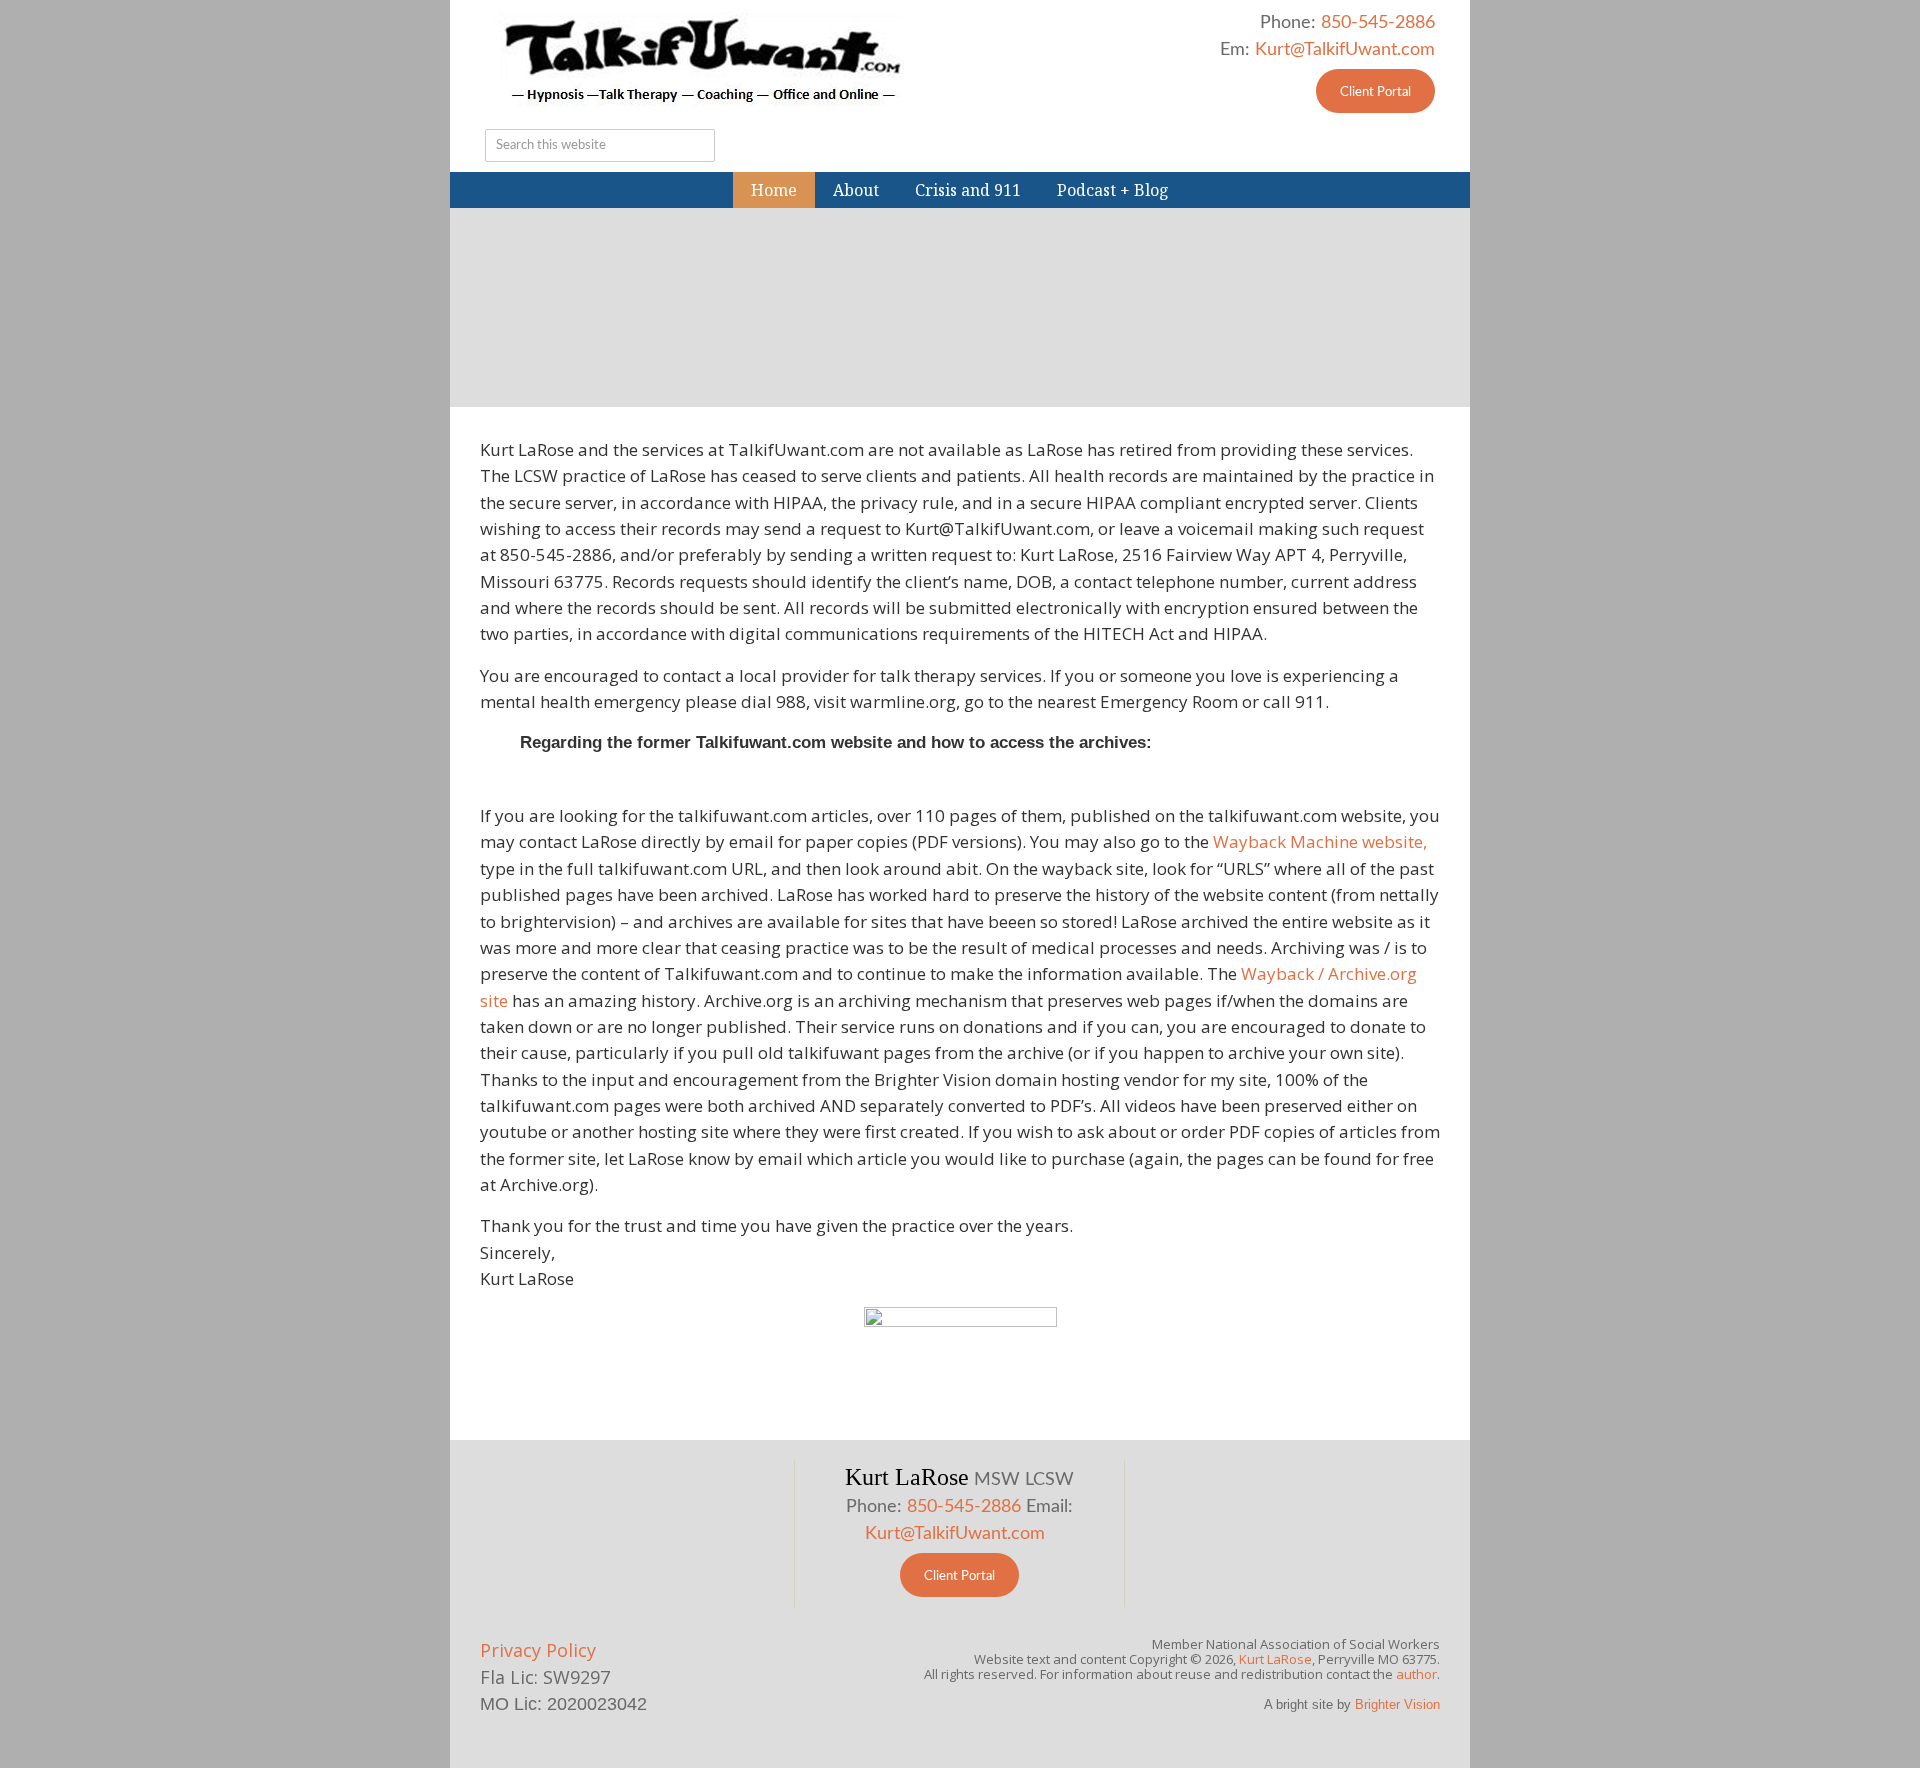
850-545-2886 (1378, 23)
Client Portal (1375, 92)
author (1416, 1674)
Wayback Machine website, (1320, 841)
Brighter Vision (1397, 1704)
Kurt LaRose (1275, 1659)
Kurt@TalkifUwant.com (1345, 50)
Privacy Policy (538, 1650)
